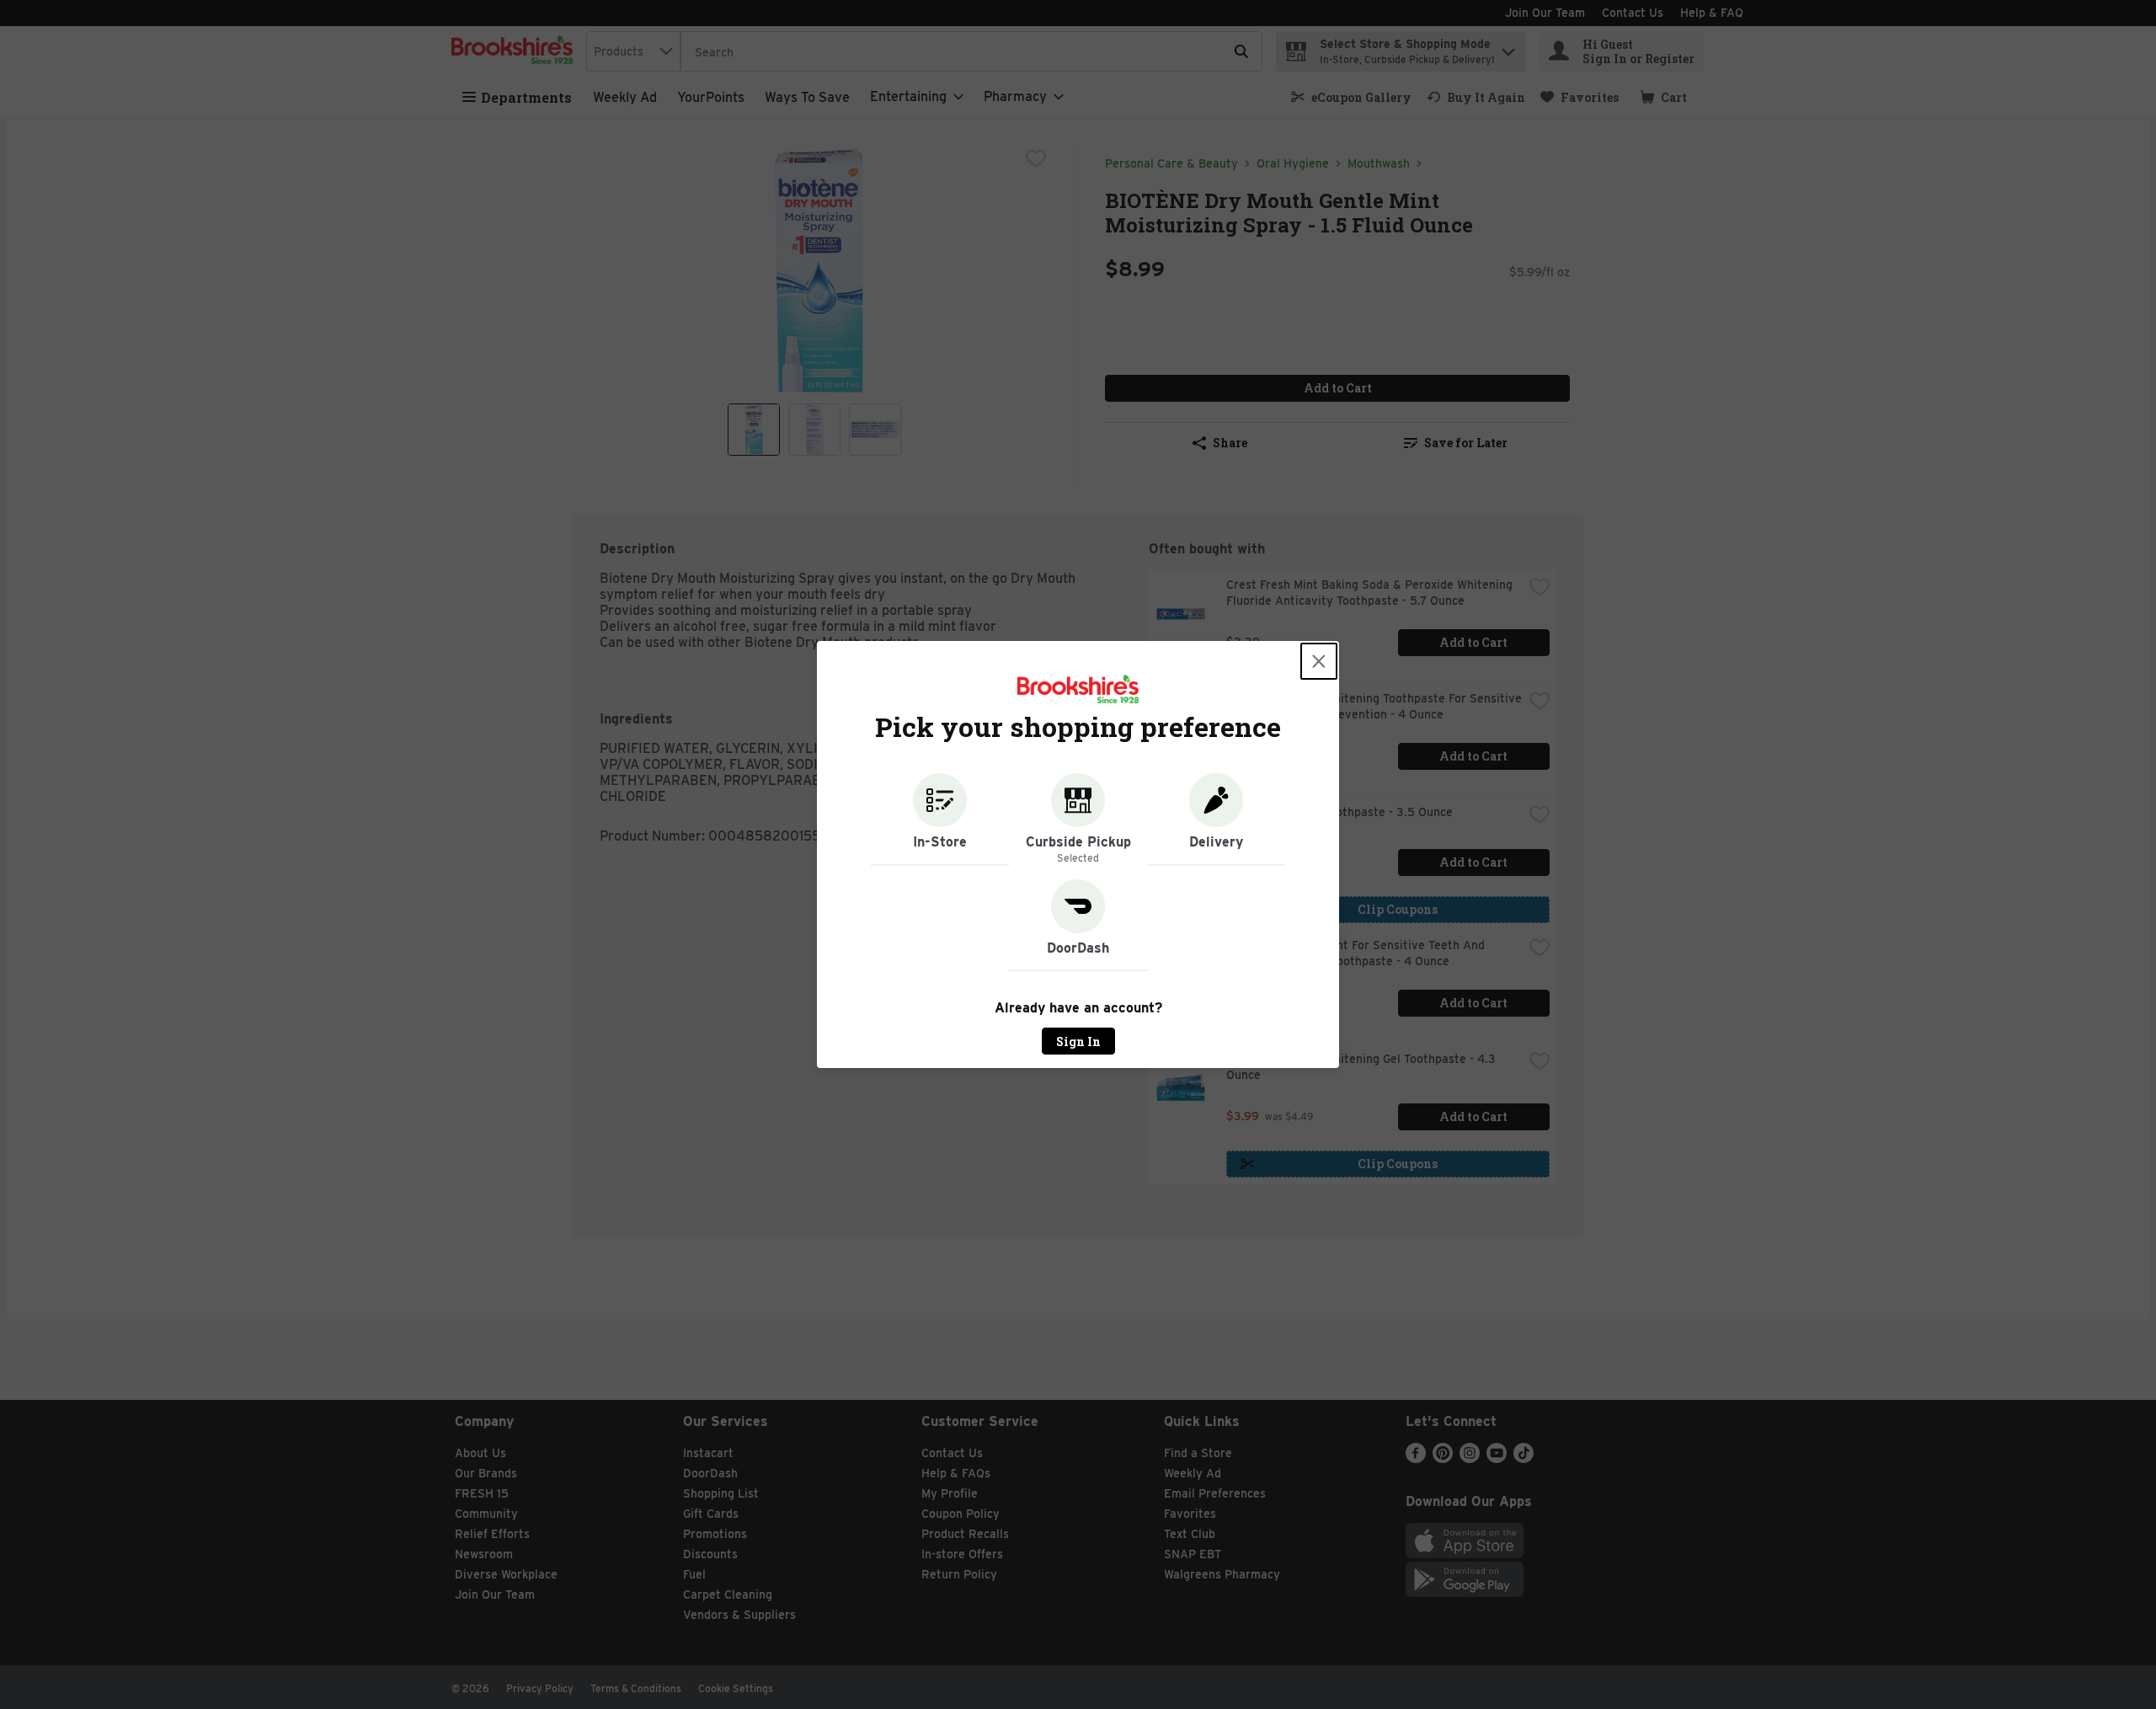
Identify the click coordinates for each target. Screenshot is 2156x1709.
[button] (940, 820)
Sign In (1078, 1041)
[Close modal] (1319, 661)
